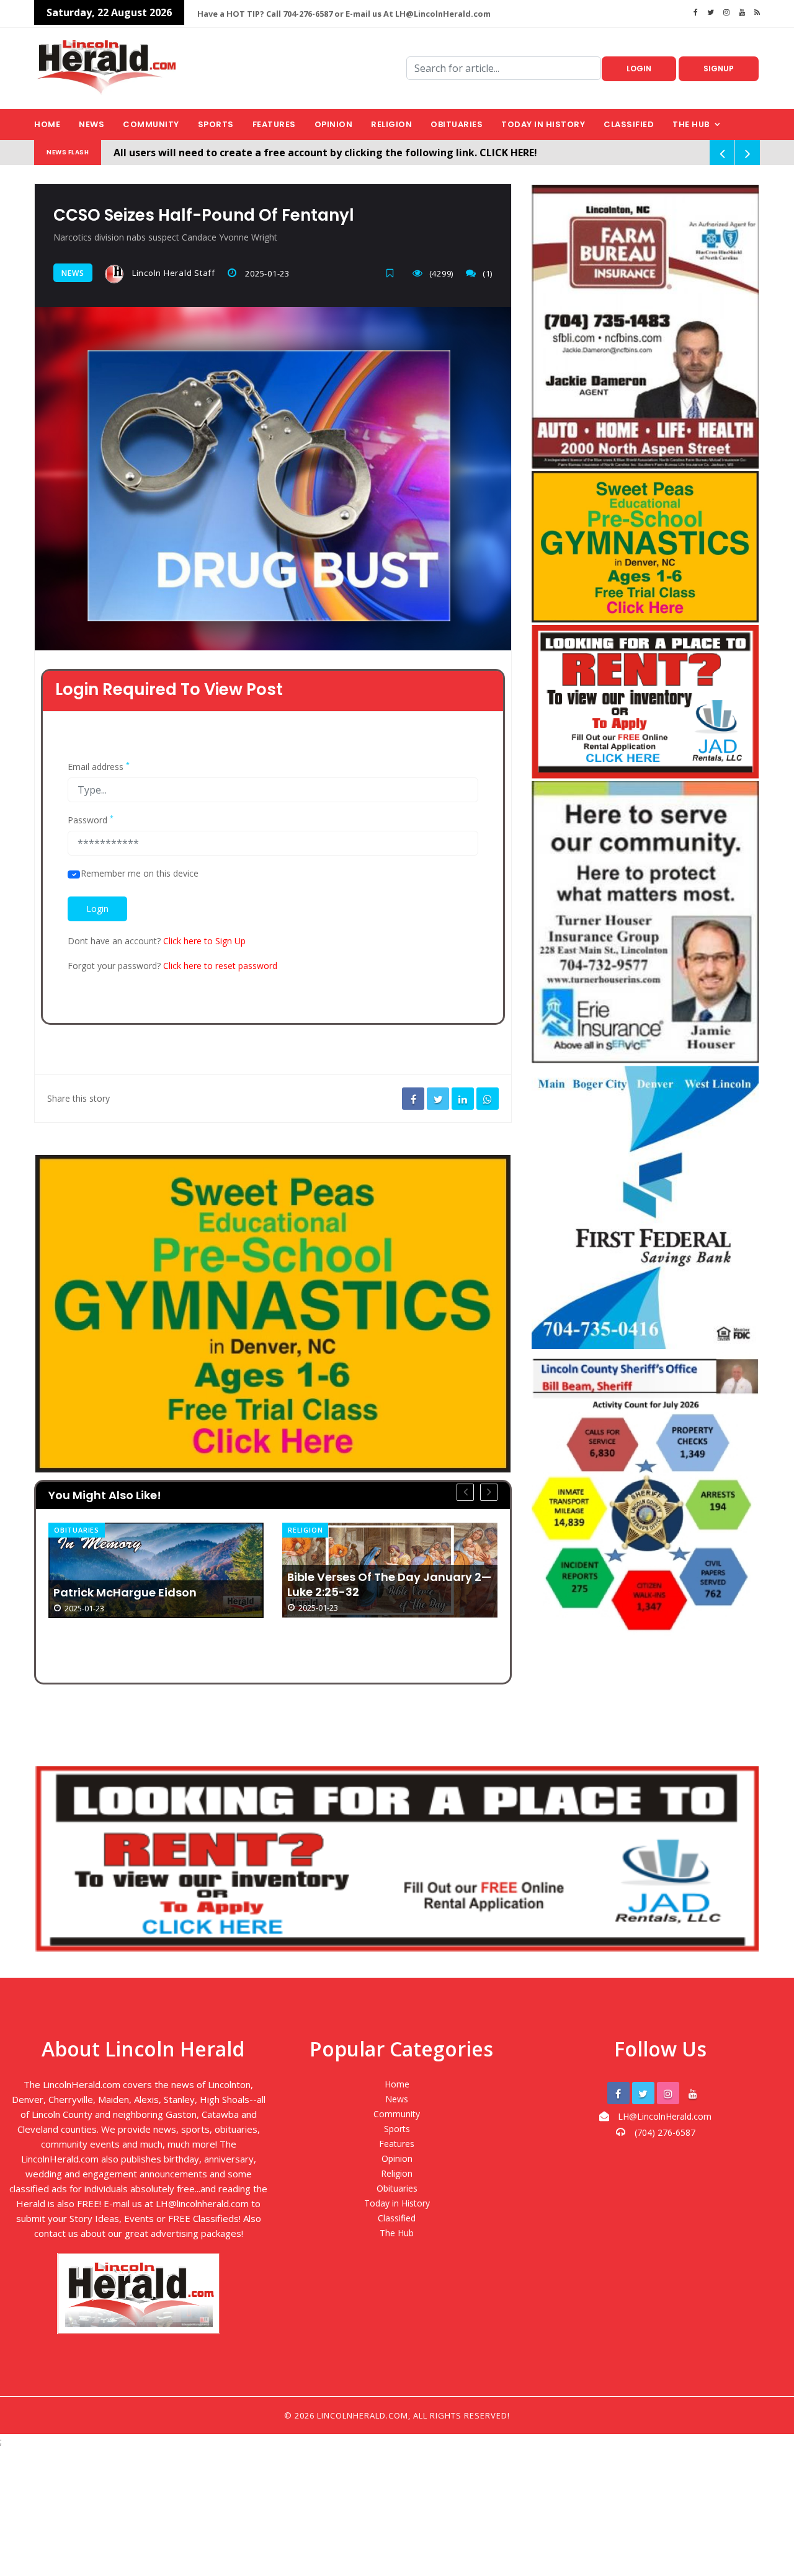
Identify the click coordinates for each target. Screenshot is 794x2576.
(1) (488, 273)
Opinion (334, 124)
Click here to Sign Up (204, 941)
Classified (629, 124)
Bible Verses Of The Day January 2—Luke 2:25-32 (155, 1585)
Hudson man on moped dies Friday (388, 1594)
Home (47, 124)
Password (91, 820)
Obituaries (457, 124)
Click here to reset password (220, 966)
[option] (156, 1570)
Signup (719, 69)
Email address (99, 767)
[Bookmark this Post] (393, 273)
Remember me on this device (140, 874)
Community (151, 124)
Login (639, 69)
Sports (216, 124)
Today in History (543, 124)
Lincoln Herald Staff (172, 273)
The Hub (691, 124)
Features (274, 124)
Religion (391, 124)
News (91, 124)
